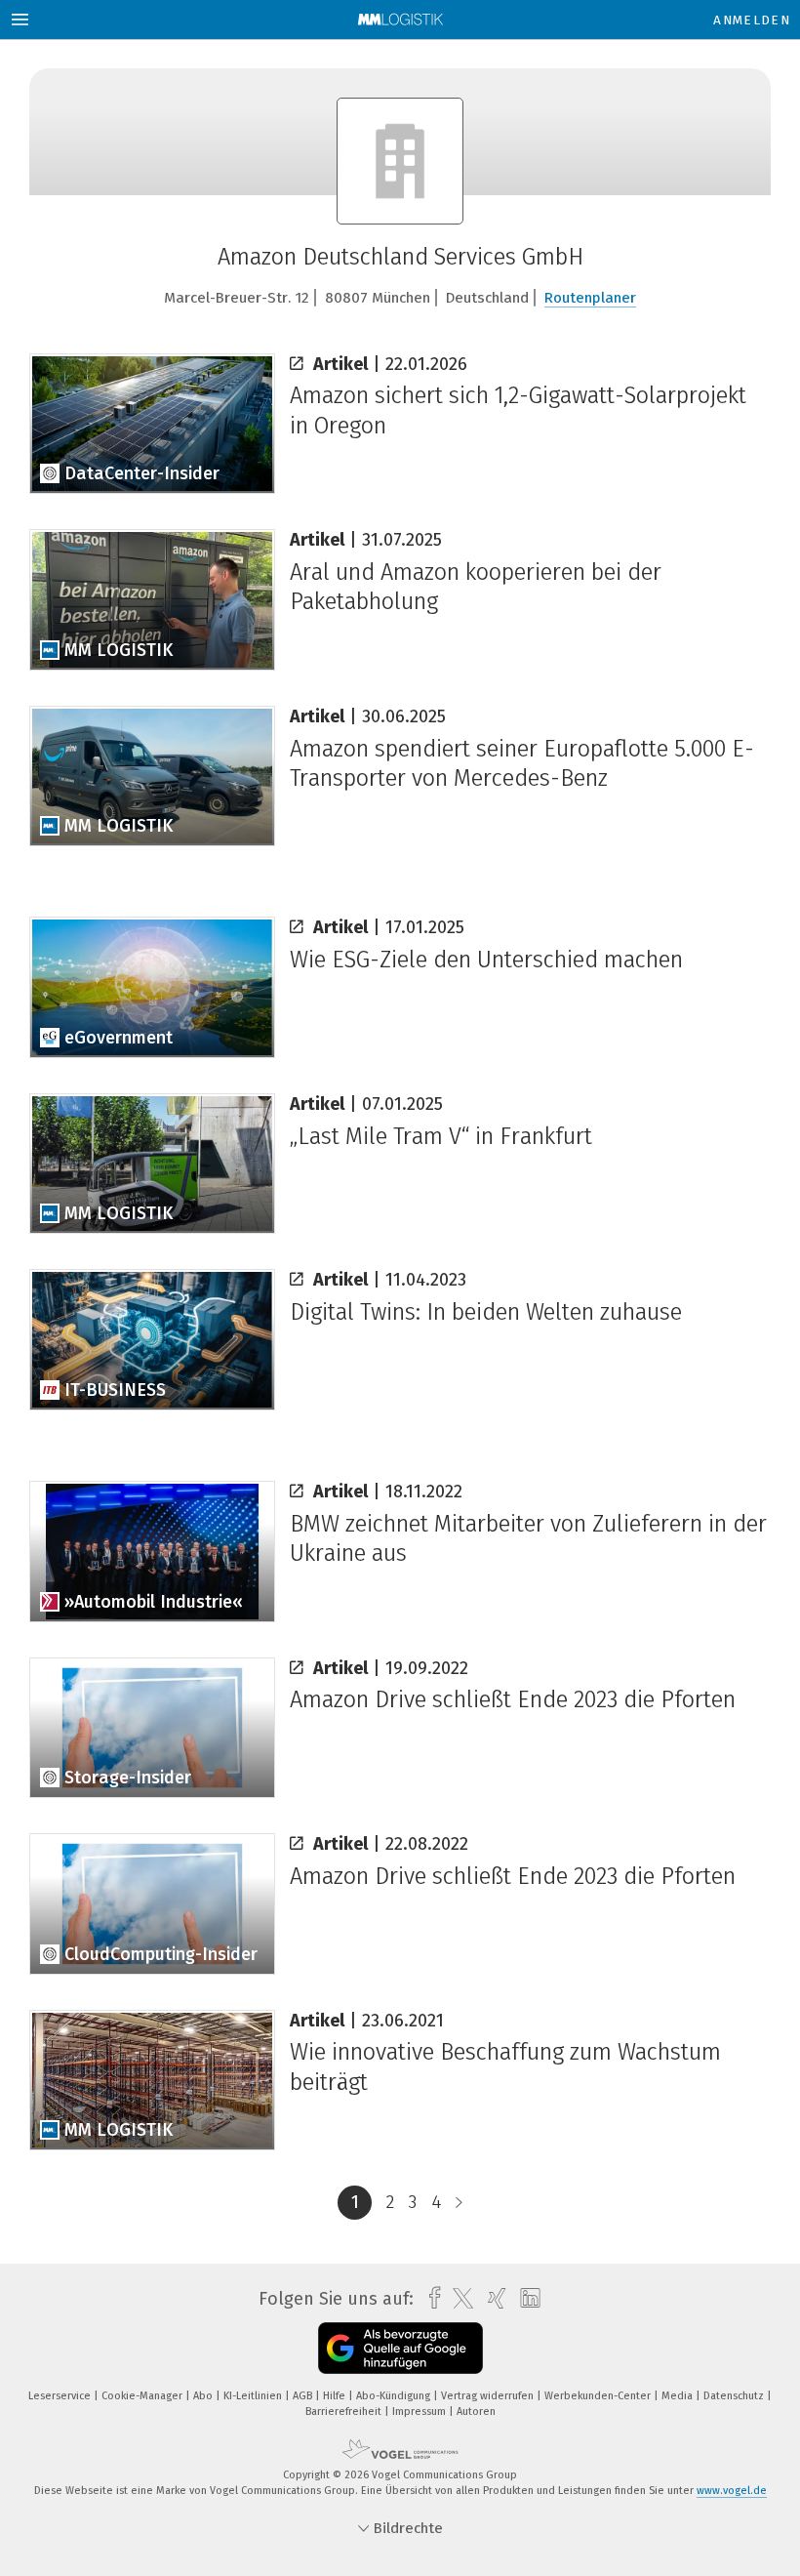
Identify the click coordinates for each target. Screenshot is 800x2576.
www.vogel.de (732, 2491)
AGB (304, 2396)
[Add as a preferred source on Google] (400, 2348)
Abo (204, 2396)
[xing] (492, 2298)
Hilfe (336, 2396)
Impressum (420, 2412)
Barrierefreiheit (345, 2412)
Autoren (476, 2412)
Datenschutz (735, 2396)
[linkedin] (525, 2299)
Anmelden (752, 20)
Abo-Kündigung (395, 2396)
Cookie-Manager (143, 2396)
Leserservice (61, 2396)
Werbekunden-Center (599, 2396)
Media (679, 2396)
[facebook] (430, 2298)
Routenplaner (590, 298)
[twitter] (458, 2299)
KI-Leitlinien (254, 2396)
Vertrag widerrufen (489, 2396)
